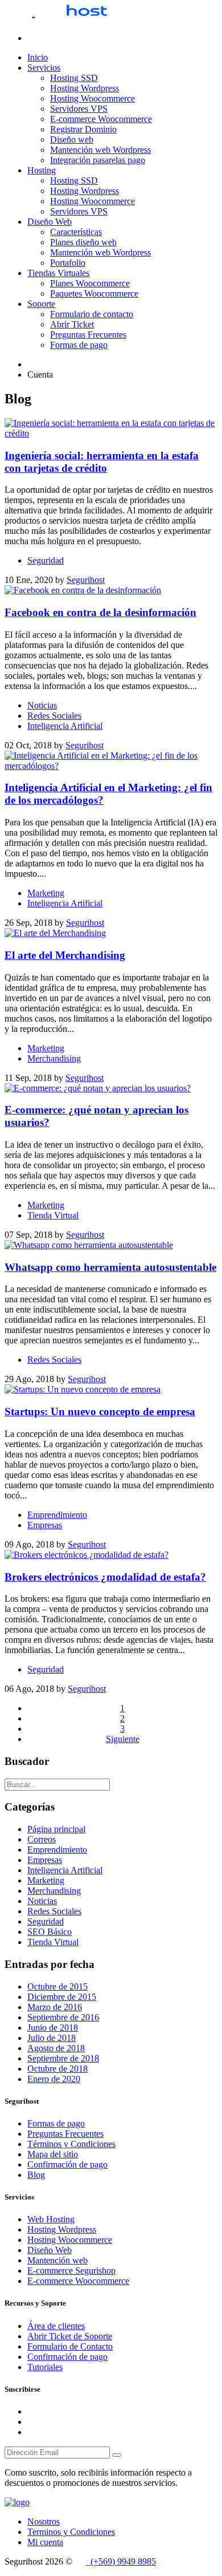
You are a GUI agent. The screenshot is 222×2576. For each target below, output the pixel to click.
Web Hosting (51, 2219)
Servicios (44, 68)
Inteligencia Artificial (65, 726)
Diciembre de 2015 (62, 1997)
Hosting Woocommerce (92, 98)
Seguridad (46, 560)
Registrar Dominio (83, 129)
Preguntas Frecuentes (88, 335)
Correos (42, 1839)
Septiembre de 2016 (63, 2017)
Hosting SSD (74, 78)
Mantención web (57, 2260)
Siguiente (123, 1739)
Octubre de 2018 (57, 2069)
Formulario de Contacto (70, 2346)
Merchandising (54, 1058)
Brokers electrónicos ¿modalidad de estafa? (105, 1577)
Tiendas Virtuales (58, 273)
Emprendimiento (57, 1515)
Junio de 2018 (53, 2028)
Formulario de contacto (92, 314)
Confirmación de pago (67, 2164)
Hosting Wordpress (85, 88)
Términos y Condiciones (71, 2144)
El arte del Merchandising (65, 955)
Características (76, 232)
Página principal (56, 1829)
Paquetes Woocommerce (94, 293)
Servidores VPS (79, 109)
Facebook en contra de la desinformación (100, 612)
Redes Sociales (54, 716)
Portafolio (68, 263)
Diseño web (72, 139)
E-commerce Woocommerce (101, 119)
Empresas (45, 1525)
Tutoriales (45, 2367)
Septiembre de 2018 (63, 2058)
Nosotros (44, 2522)
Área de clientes (56, 2326)
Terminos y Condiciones (71, 2532)
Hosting (42, 170)
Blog (36, 2175)
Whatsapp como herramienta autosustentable (110, 1267)
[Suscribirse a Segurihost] (117, 2455)
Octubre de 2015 (57, 1986)
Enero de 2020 (54, 2079)
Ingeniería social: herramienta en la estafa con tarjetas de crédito (102, 462)
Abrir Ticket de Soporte (70, 2336)
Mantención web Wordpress (100, 150)
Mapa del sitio (53, 2154)
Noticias (42, 705)
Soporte (41, 304)
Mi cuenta (45, 2542)
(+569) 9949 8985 (121, 2561)
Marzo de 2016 (55, 2007)
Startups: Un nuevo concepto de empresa (100, 1411)
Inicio (38, 57)
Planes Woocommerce (90, 283)
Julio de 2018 (52, 2038)
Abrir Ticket (72, 324)
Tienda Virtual (53, 1215)
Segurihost (86, 580)
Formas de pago (79, 345)
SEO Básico (50, 1932)
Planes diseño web (83, 242)
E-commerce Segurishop (71, 2271)
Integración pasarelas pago (98, 160)
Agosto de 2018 (56, 2048)
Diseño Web (50, 222)
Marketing (46, 893)
